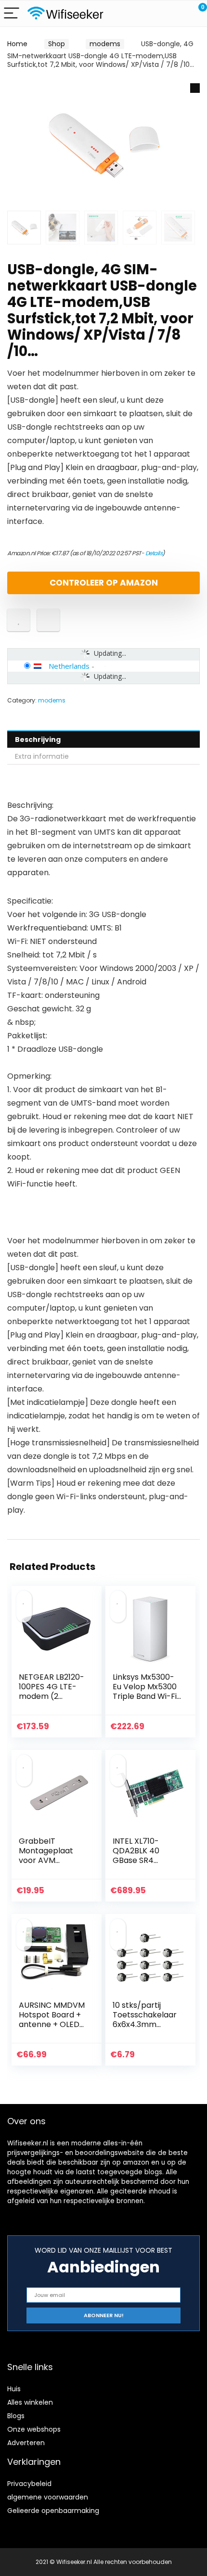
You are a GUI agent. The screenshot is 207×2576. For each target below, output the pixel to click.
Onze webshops (34, 2429)
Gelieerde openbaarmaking (53, 2511)
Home (17, 44)
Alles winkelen (30, 2402)
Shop (57, 44)
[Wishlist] (177, 13)
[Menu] (12, 14)
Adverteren (26, 2443)
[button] (195, 88)
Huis (14, 2389)
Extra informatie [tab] (42, 756)
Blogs (16, 2416)
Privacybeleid (29, 2484)
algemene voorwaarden (48, 2497)
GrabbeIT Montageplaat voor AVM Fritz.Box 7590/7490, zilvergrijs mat (46, 1865)
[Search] (156, 14)
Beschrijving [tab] (38, 740)
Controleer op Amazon (104, 583)
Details (154, 553)
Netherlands (69, 666)
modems (105, 44)
